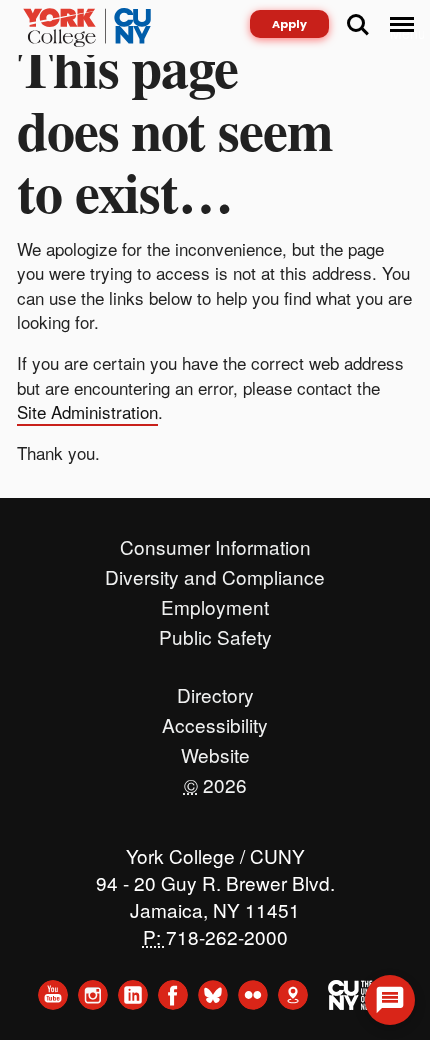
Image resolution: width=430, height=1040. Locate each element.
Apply (289, 24)
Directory (215, 690)
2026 (215, 780)
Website (215, 750)
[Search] (358, 25)
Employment (215, 602)
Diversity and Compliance (215, 572)
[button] (390, 1000)
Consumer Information (215, 542)
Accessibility (215, 720)
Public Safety (215, 632)
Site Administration (87, 411)
